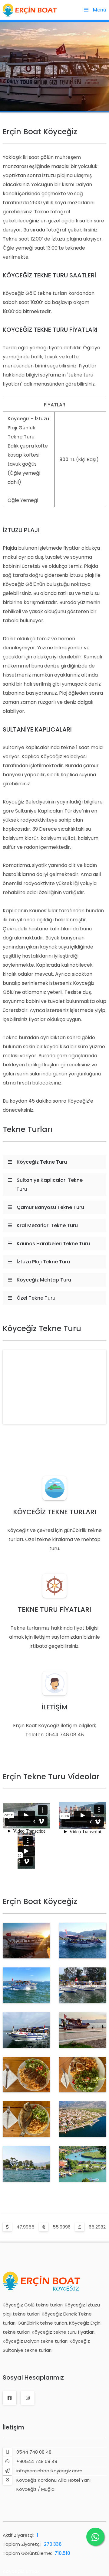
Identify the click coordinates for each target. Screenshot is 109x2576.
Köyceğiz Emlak (21, 2571)
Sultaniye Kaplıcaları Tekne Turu (50, 1185)
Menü (100, 10)
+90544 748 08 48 (37, 2461)
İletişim (13, 2427)
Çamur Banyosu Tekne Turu (50, 1207)
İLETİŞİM (54, 1707)
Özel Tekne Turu (36, 1298)
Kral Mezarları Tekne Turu (47, 1225)
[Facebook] (10, 2398)
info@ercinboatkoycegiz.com (49, 2471)
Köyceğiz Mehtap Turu (44, 1280)
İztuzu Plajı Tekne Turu (43, 1262)
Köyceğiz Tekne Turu (42, 1162)
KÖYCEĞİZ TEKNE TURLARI (55, 1512)
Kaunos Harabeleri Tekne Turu (53, 1244)
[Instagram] (28, 2398)
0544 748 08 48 (34, 2452)
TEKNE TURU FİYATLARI (54, 1610)
